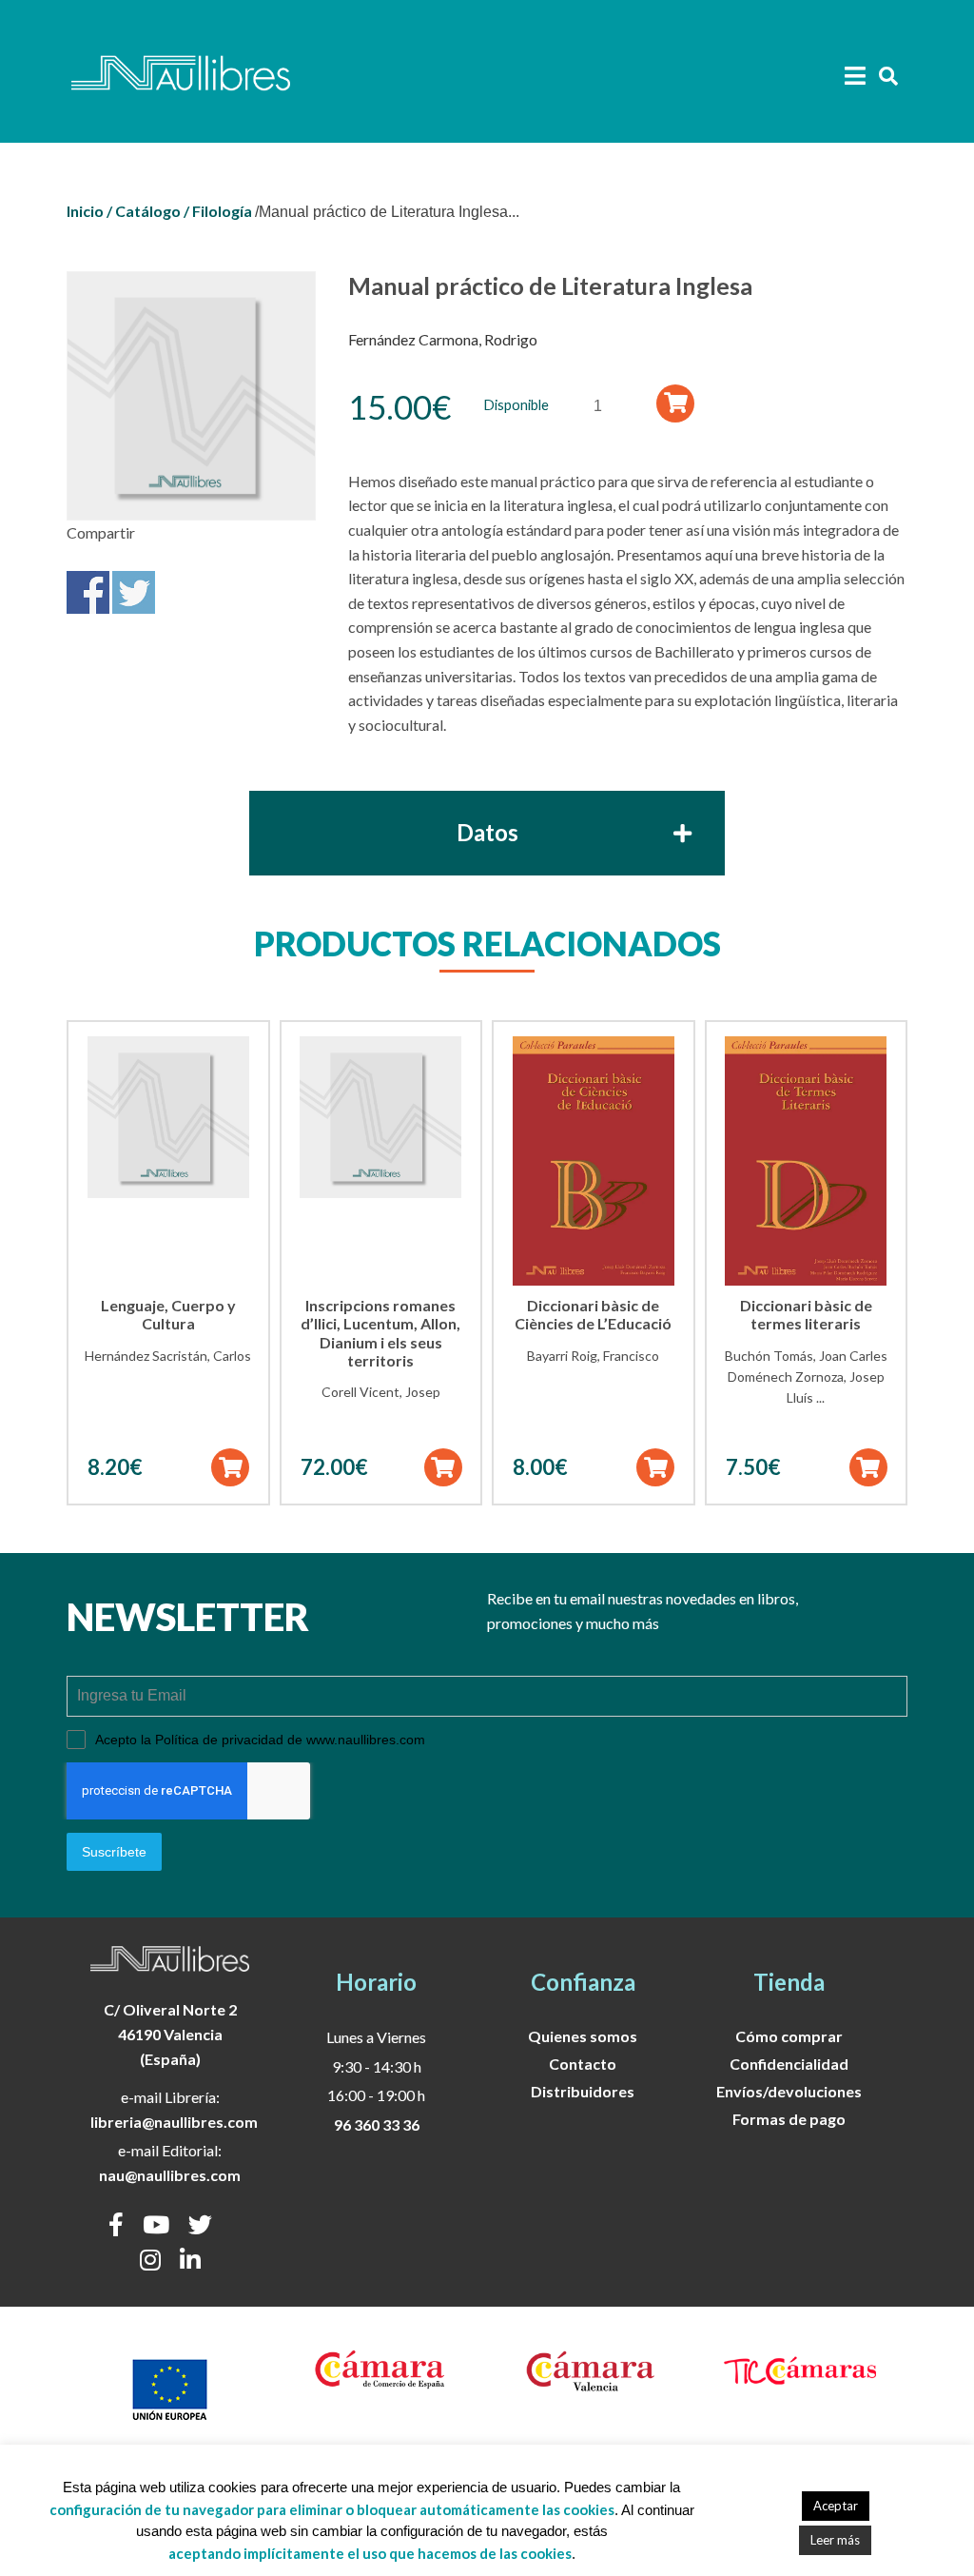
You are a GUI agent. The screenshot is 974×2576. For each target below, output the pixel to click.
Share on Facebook (88, 592)
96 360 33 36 (377, 2124)
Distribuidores (583, 2091)
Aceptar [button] (836, 2506)
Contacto (583, 2064)
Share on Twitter (134, 592)
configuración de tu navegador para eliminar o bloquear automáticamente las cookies (332, 2509)
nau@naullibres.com (170, 2175)
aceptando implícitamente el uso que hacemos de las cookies (370, 2553)
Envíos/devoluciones (789, 2091)
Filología (222, 211)
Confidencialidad (789, 2064)
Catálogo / (152, 211)
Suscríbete (114, 1852)
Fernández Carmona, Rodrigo (443, 339)
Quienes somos (583, 2036)
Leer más (835, 2540)
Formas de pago (789, 2119)
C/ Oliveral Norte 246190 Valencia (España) (170, 2034)
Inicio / (89, 211)
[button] (231, 1467)
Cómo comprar (789, 2036)
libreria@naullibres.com (174, 2122)
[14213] (676, 403)
